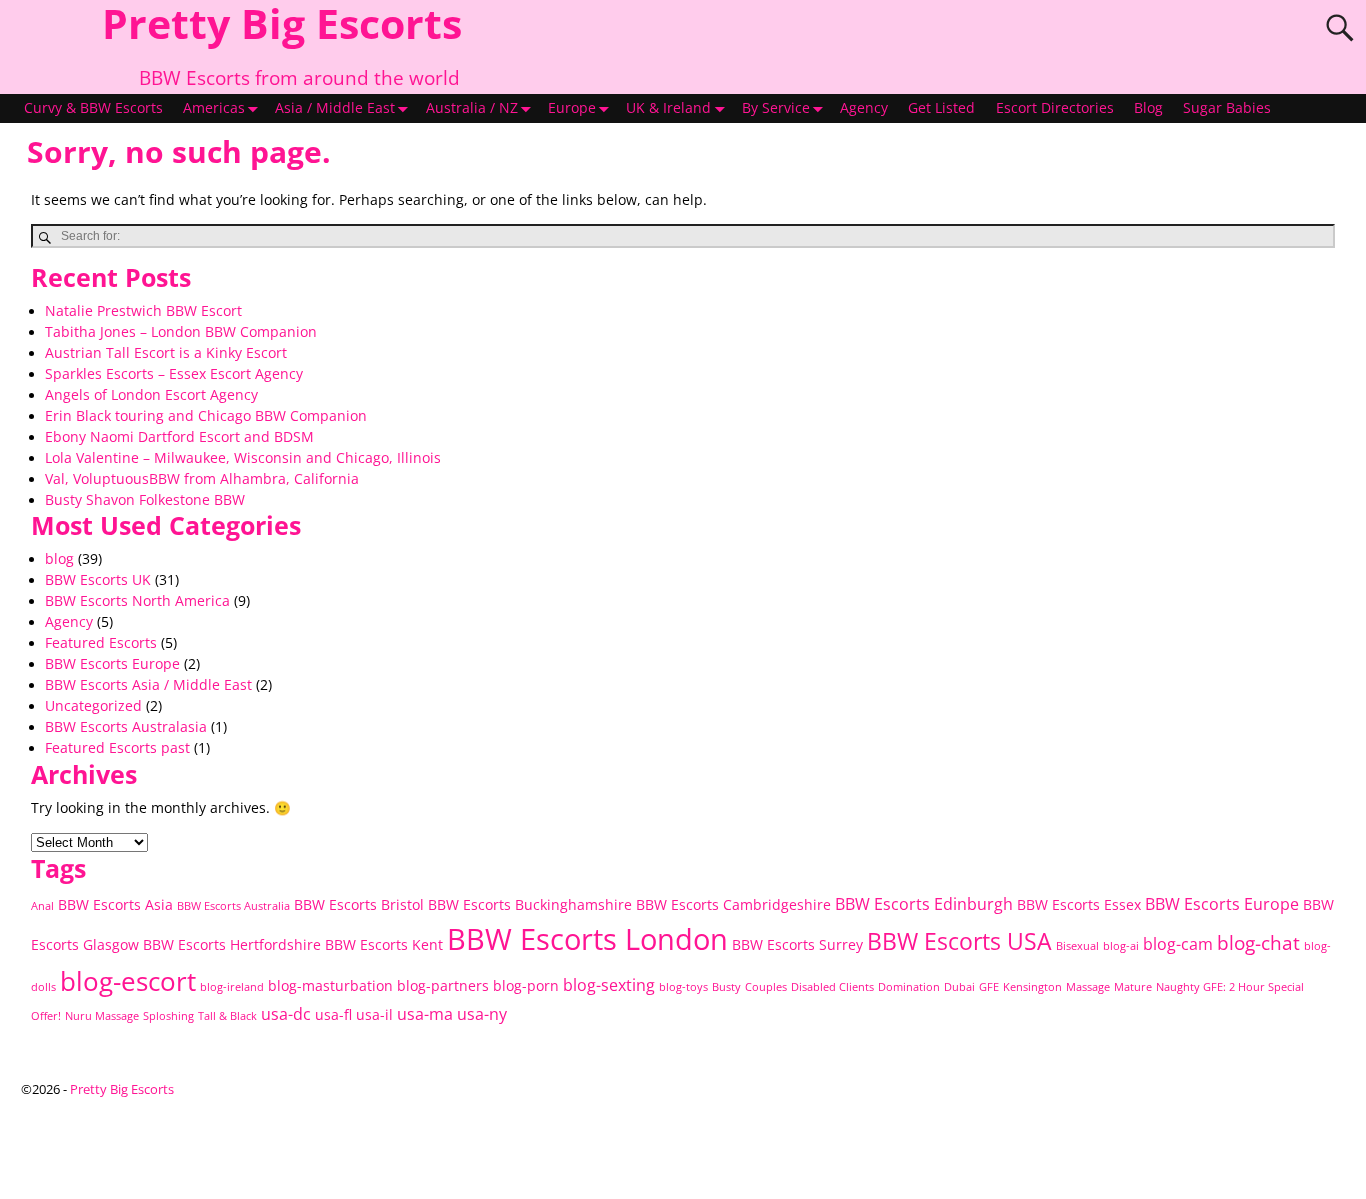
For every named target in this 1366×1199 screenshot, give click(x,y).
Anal (42, 906)
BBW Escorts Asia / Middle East (148, 685)
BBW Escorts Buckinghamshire (530, 904)
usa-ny (482, 1014)
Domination (909, 987)
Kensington (1032, 987)
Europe (572, 108)
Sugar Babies (1227, 108)
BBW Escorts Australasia (126, 727)
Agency (864, 108)
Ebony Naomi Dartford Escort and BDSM (179, 437)
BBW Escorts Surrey (797, 944)
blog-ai (1121, 946)
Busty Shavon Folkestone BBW (145, 500)
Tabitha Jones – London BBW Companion (181, 332)
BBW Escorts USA (959, 941)
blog (59, 559)
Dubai (959, 987)
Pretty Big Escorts (122, 1089)
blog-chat (1258, 943)
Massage (1088, 987)
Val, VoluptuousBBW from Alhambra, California (202, 479)
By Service (776, 108)
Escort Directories (1055, 108)
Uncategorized (93, 706)
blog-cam (1178, 944)
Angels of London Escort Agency (151, 395)
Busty (726, 987)
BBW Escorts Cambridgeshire (733, 904)
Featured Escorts (101, 643)
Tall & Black (227, 1016)
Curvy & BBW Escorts (93, 108)
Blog (1148, 108)
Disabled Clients (832, 987)
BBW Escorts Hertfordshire (232, 944)
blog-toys (683, 987)
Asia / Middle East (335, 108)
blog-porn (526, 985)
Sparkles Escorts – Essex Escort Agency (174, 374)
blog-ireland (232, 987)
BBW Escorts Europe (112, 664)
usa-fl (333, 1014)
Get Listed (941, 108)
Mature (1133, 987)
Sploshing (168, 1016)
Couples (766, 987)
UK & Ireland (668, 108)
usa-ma (425, 1014)
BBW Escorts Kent (384, 944)
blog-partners (443, 985)
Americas (214, 108)
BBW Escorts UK (98, 580)
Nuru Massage (102, 1016)
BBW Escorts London (587, 939)
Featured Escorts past (117, 748)
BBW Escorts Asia (115, 904)
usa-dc (286, 1014)
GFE (989, 987)
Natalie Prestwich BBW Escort (143, 311)
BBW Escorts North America (137, 601)
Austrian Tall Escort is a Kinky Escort (166, 353)
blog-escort (128, 981)
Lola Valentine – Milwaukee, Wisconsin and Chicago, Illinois (243, 458)
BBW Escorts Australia (233, 906)
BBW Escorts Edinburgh (924, 904)
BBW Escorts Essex (1079, 904)
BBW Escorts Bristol (359, 904)
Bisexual (1077, 946)
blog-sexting (609, 985)
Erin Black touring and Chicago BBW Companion (206, 416)
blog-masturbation (330, 985)
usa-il (374, 1014)
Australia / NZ (472, 108)
